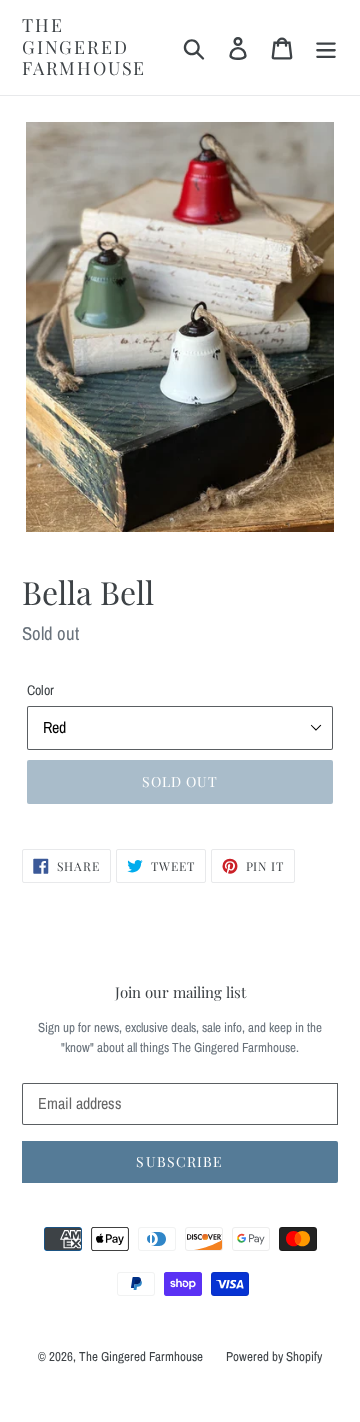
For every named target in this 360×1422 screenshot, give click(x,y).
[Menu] (326, 47)
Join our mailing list (180, 992)
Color (40, 690)
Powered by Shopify (274, 1356)
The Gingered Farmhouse (84, 47)
